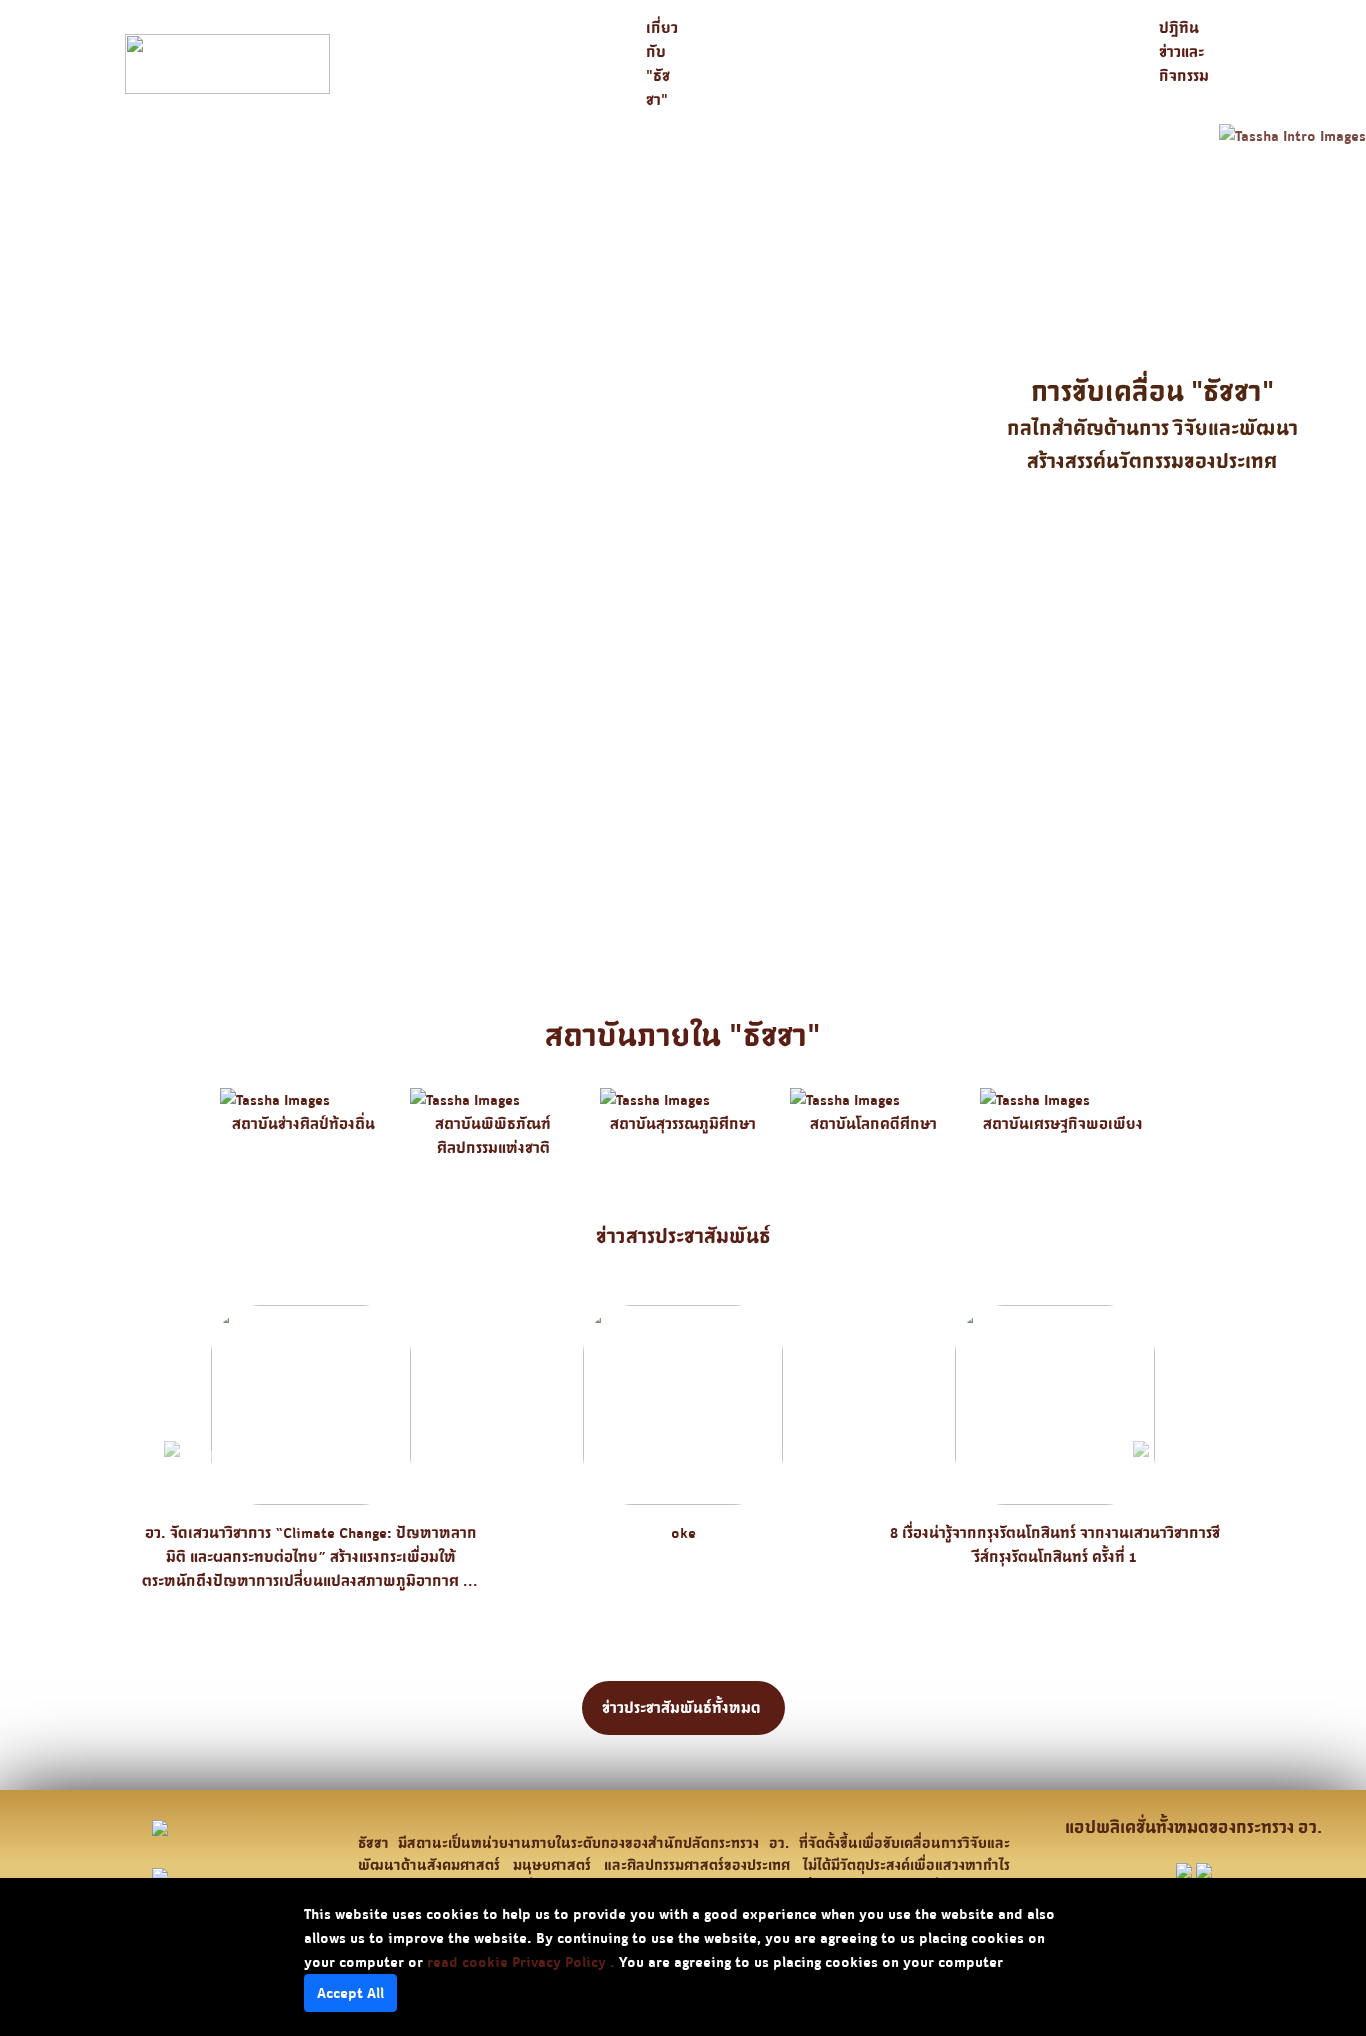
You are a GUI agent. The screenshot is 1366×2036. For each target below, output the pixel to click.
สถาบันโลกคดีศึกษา (873, 1123)
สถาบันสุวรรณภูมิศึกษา (683, 1123)
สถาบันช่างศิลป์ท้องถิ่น (303, 1123)
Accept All (350, 1992)
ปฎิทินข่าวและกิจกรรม (1184, 51)
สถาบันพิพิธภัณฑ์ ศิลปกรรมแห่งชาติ (493, 1135)
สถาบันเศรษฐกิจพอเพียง (1063, 1123)
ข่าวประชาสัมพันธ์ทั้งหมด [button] (683, 1707)
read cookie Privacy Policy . (521, 1961)
